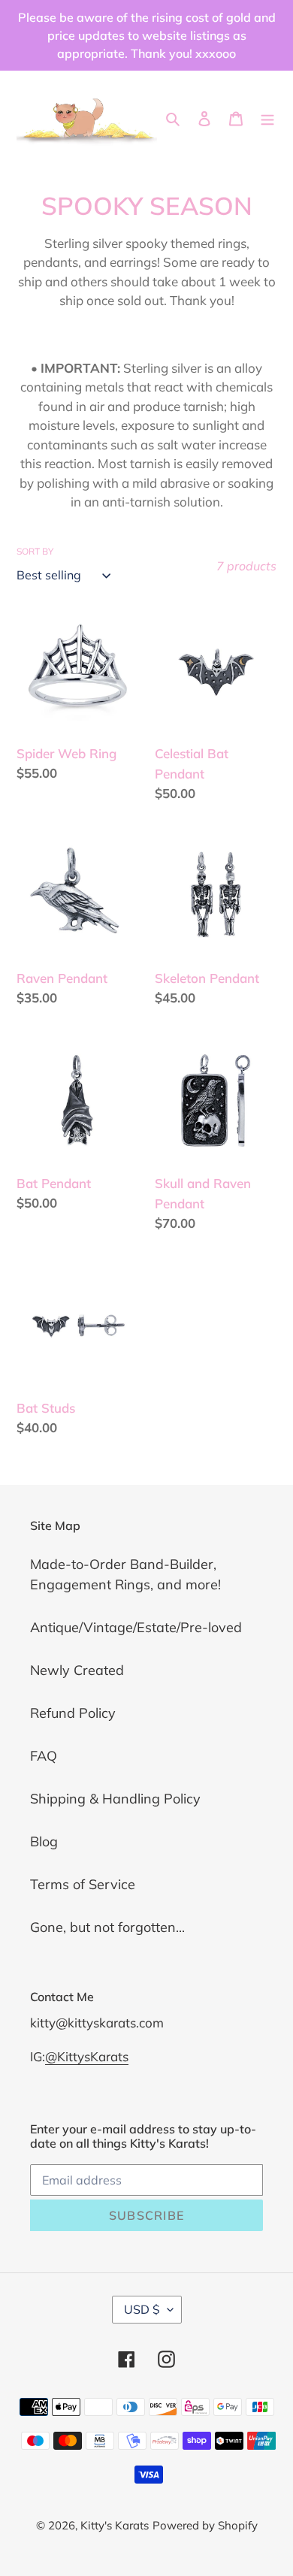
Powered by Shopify (205, 2525)
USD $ (142, 2309)
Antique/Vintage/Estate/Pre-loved (136, 1627)
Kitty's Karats (115, 2525)
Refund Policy (73, 1713)
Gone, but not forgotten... (107, 1927)
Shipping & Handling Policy (115, 1799)
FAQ (44, 1756)
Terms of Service (83, 1884)
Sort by (35, 551)
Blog (44, 1841)
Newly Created (77, 1670)
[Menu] (267, 117)
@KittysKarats (87, 2056)
